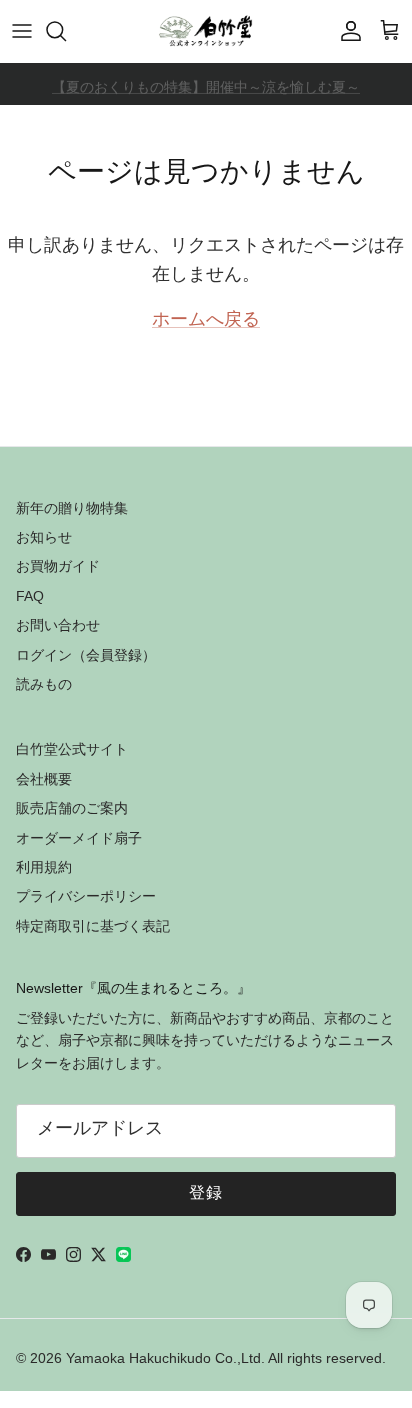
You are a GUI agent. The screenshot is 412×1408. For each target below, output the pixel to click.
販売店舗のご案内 (72, 808)
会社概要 (44, 779)
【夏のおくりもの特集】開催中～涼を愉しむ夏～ (206, 87)
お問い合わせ (58, 625)
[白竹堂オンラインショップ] (206, 31)
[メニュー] (22, 31)
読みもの (44, 684)
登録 (206, 1194)
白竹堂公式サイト (72, 749)
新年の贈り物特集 (72, 508)
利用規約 (44, 867)
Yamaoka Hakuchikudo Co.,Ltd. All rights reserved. (226, 1358)
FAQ (30, 596)
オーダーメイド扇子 (79, 838)
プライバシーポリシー (86, 896)
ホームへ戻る (206, 321)
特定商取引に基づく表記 (93, 926)
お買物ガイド (58, 566)
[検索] (66, 31)
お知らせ (44, 537)
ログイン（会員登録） (86, 655)
